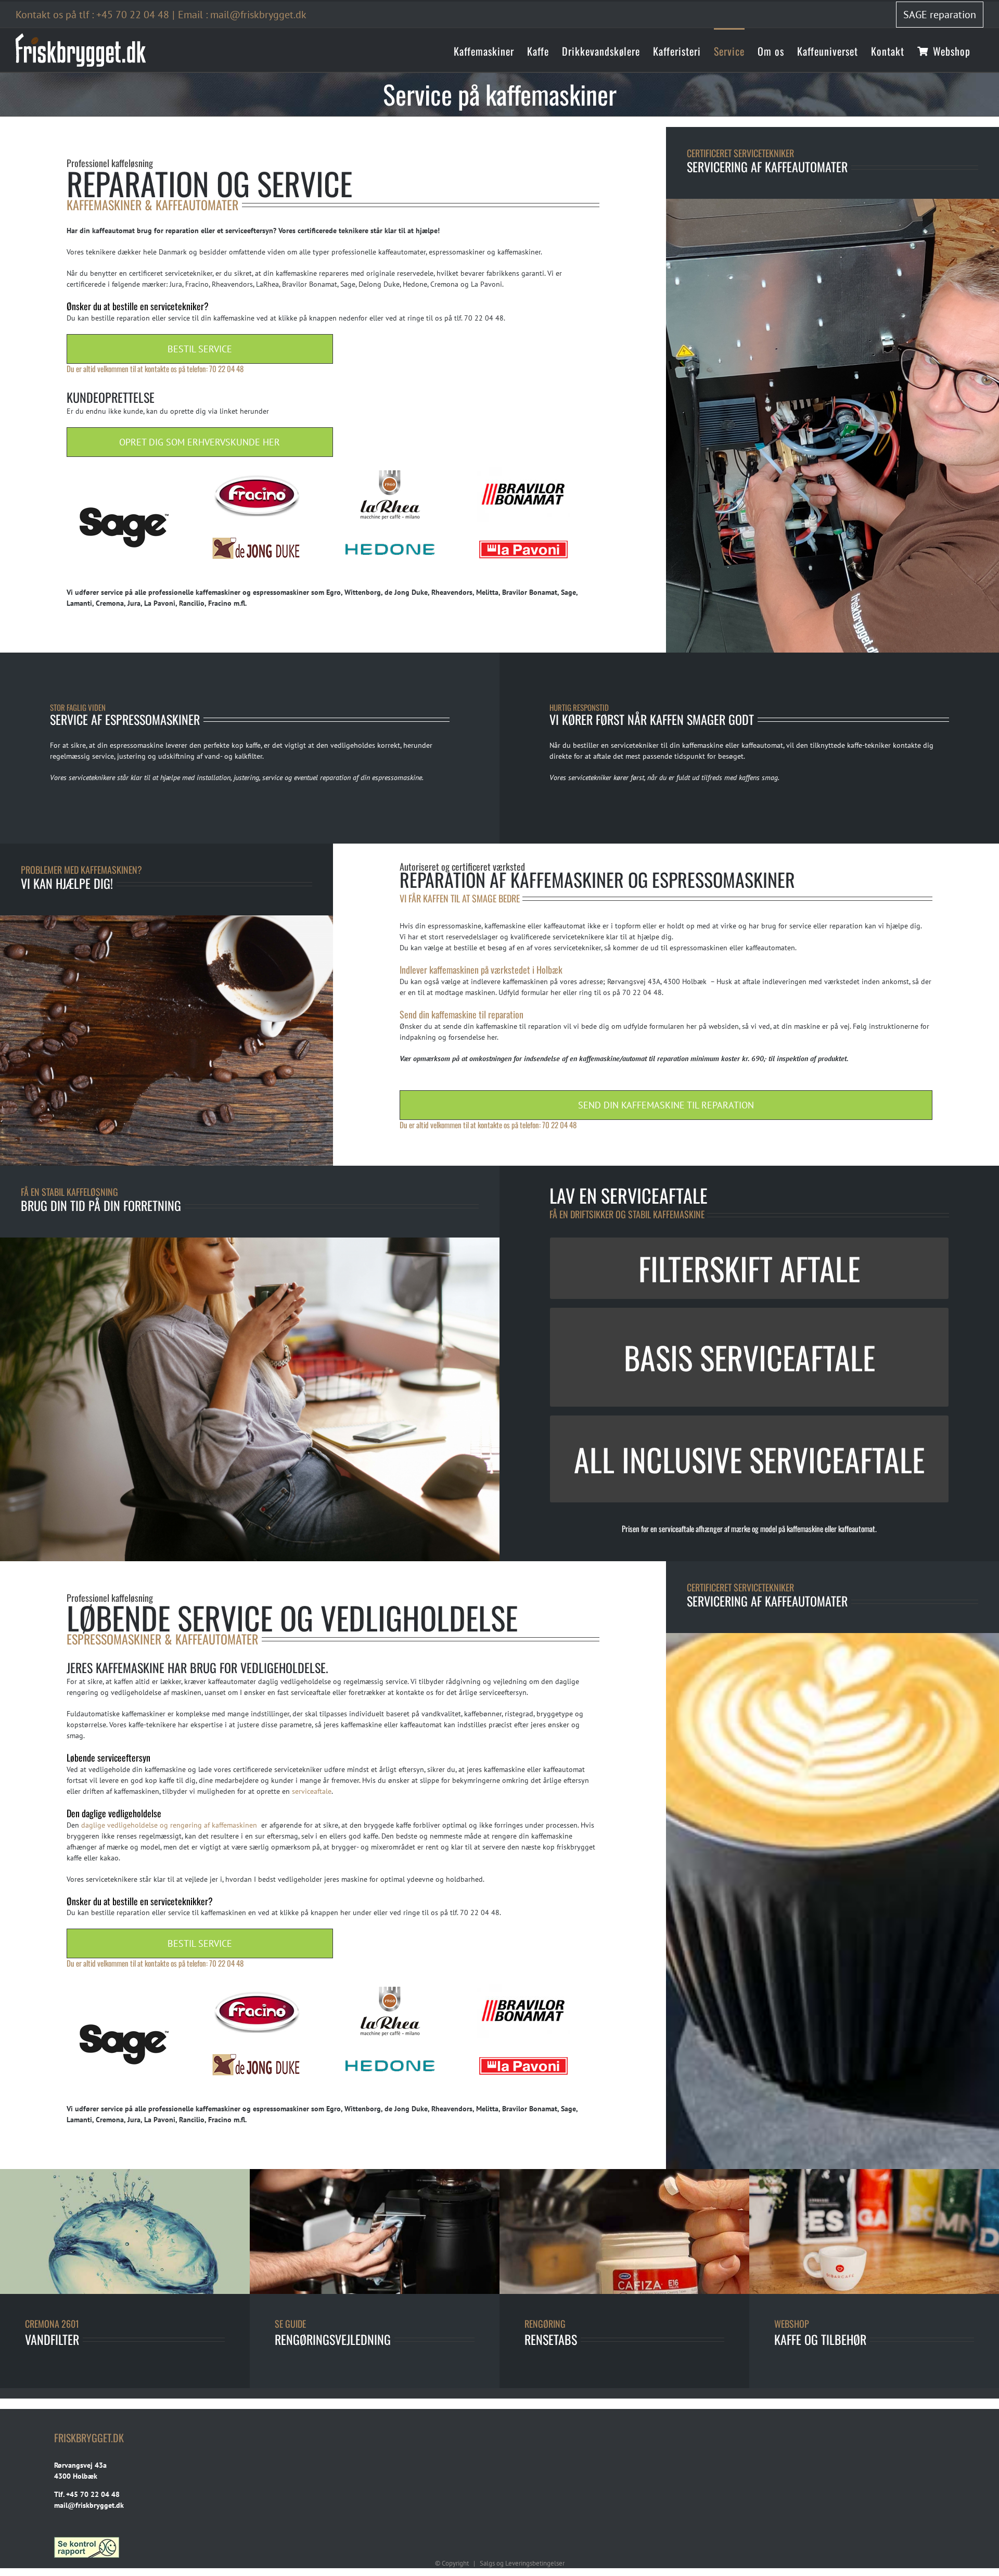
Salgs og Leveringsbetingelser (522, 2563)
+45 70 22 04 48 (133, 15)
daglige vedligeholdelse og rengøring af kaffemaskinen (170, 1825)
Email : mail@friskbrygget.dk (242, 15)
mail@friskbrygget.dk (89, 2505)
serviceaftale (312, 1791)
